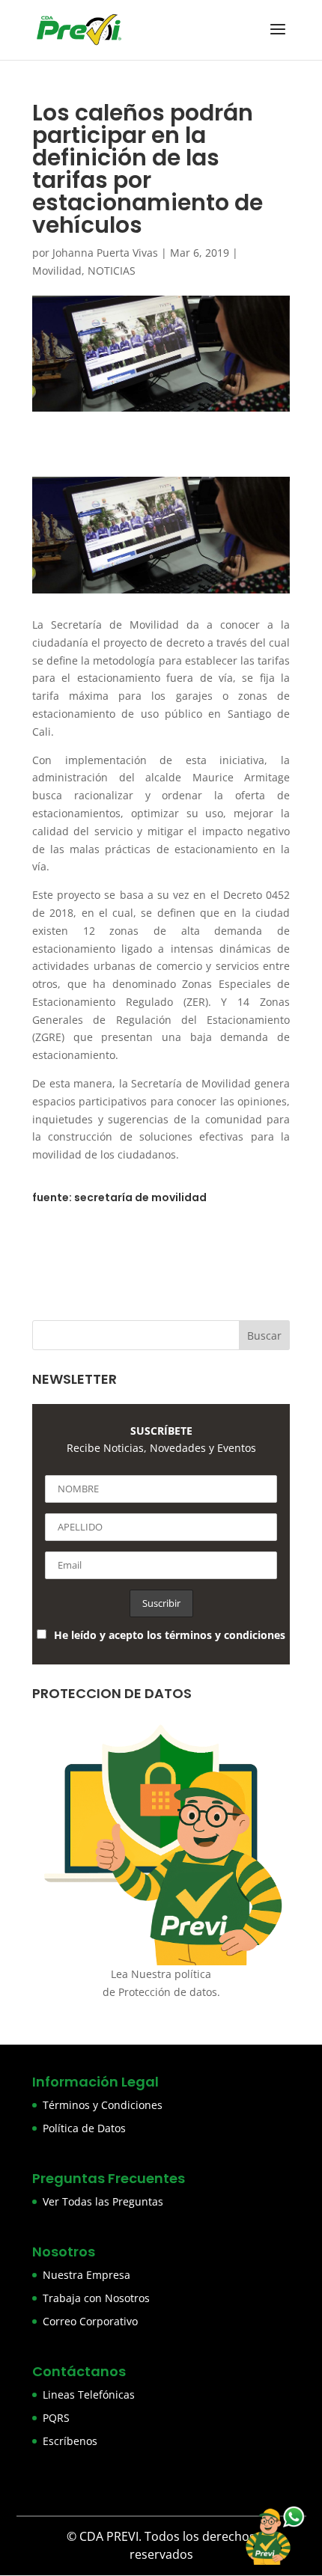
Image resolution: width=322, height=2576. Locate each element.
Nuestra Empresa (86, 2275)
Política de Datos (84, 2128)
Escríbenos (70, 2441)
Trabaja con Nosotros (96, 2298)
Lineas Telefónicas (89, 2395)
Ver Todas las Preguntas (103, 2201)
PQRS (56, 2418)
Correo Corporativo (90, 2321)
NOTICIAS (112, 271)
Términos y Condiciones (103, 2105)
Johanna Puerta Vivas (105, 253)
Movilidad (57, 271)
